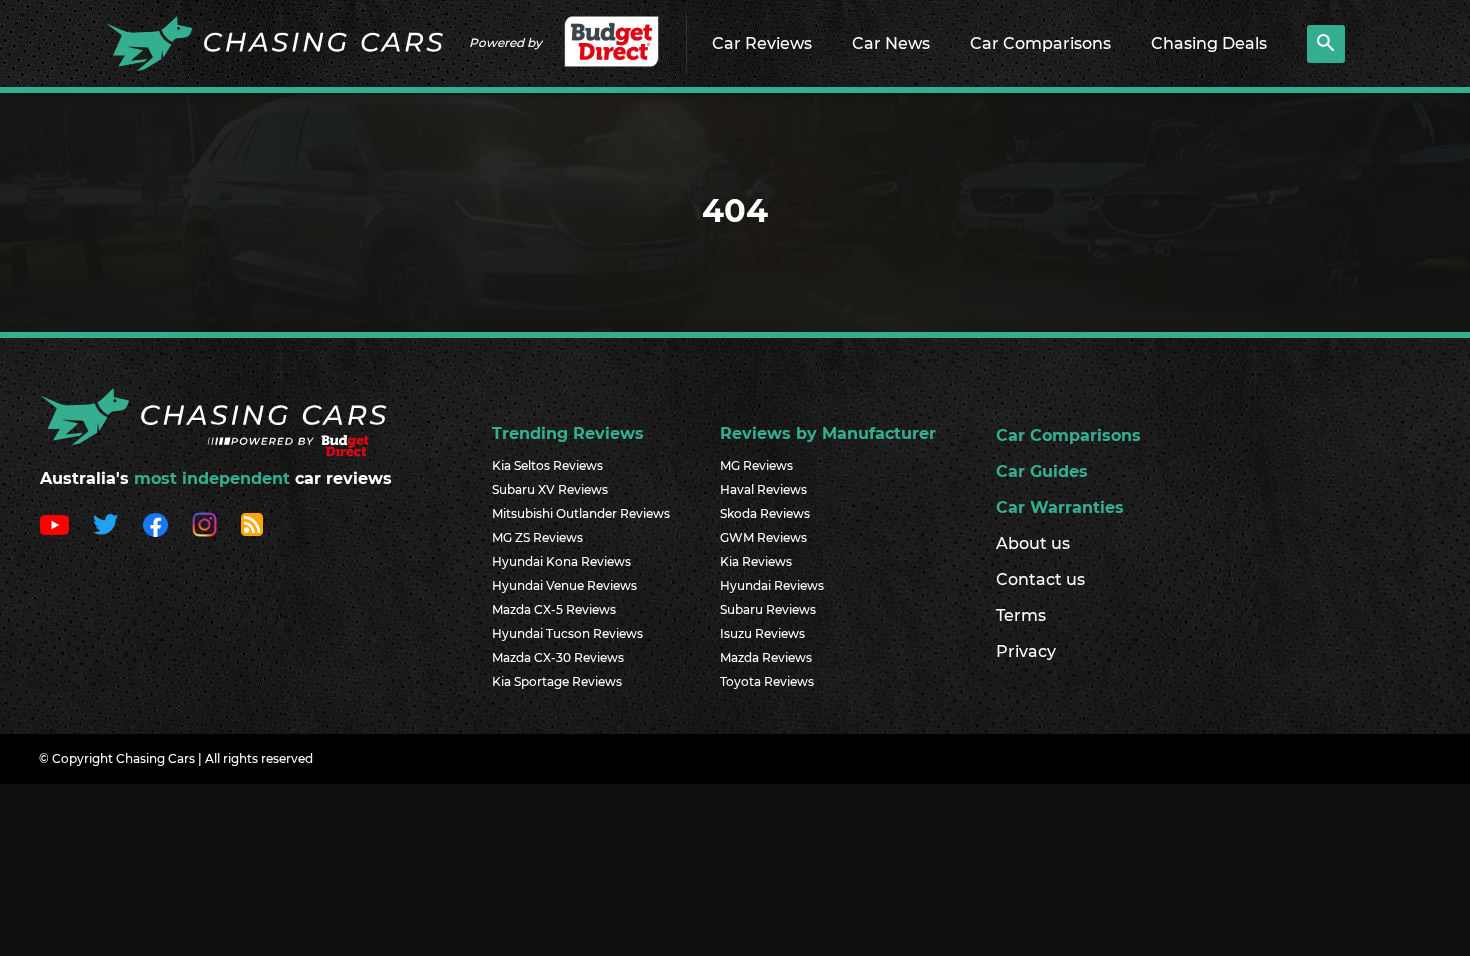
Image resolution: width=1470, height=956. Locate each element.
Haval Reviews (763, 489)
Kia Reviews (756, 561)
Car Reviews (762, 43)
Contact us (1040, 579)
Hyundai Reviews (772, 585)
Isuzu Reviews (762, 633)
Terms (1021, 615)
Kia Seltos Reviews (547, 465)
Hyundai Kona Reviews (561, 561)
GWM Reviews (763, 537)
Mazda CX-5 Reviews (554, 609)
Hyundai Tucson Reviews (567, 633)
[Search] (1326, 44)
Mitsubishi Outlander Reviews (581, 513)
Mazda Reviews (766, 657)
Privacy (1026, 651)
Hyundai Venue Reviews (564, 585)
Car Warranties (1060, 507)
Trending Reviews (568, 433)
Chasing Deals (1209, 43)
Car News (891, 43)
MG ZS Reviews (537, 537)
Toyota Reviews (767, 681)
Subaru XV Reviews (550, 489)
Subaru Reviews (768, 609)
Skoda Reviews (765, 513)
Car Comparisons (1040, 43)
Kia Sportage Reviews (557, 681)
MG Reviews (756, 465)
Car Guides (1042, 471)
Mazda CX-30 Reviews (558, 657)
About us (1033, 543)
